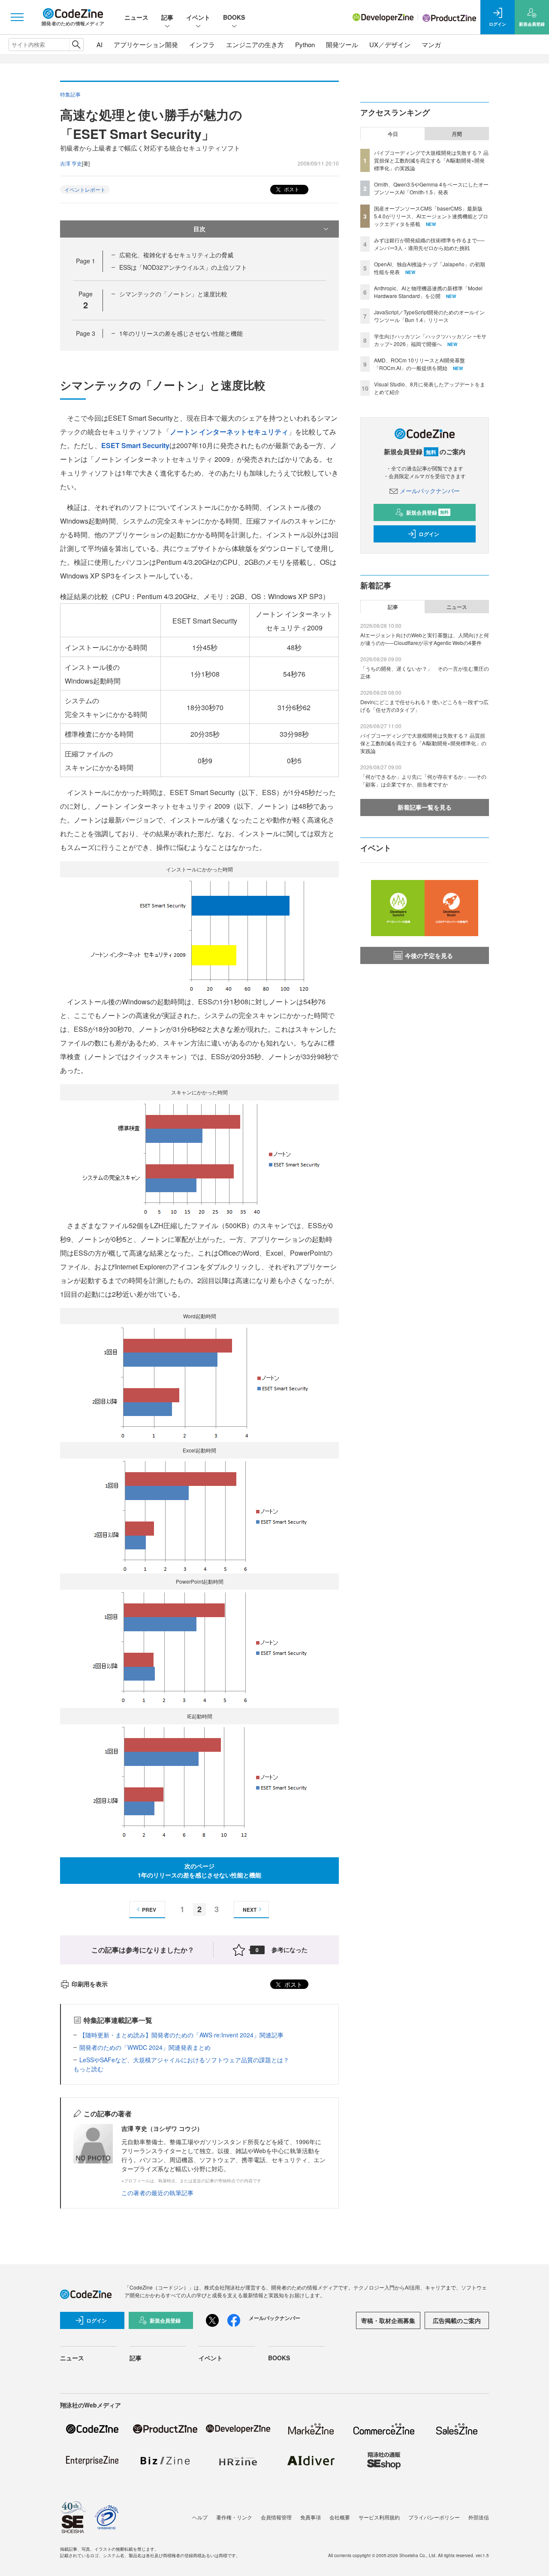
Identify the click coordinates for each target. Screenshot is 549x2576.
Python (305, 44)
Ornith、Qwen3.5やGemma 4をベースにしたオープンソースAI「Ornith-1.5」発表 (431, 188)
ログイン (429, 534)
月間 (457, 134)
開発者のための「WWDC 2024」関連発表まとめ (145, 2047)
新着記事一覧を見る (425, 807)
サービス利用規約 (379, 2517)
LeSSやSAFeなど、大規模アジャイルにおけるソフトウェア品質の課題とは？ (184, 2060)
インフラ (202, 44)
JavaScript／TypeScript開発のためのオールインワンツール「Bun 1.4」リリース (429, 316)
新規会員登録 (427, 512)
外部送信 (479, 2517)
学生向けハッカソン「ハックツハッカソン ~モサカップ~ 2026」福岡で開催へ (430, 340)
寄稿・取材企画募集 (388, 2320)
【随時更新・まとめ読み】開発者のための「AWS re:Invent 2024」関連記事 (181, 2035)
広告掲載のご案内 (457, 2320)
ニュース (136, 17)
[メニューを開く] (17, 17)
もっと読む (88, 2069)
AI (100, 44)
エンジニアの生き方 (255, 44)
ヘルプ (200, 2517)
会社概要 (340, 2517)
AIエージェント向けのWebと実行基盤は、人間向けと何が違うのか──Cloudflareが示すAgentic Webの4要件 (425, 639)
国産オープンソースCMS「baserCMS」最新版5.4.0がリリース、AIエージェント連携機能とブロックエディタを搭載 (431, 216)
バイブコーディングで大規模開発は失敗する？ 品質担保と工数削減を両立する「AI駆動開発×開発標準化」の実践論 (431, 160)
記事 (167, 17)
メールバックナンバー (430, 491)
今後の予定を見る (429, 955)
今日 (393, 134)
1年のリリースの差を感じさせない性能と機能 (181, 333)
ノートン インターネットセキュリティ (229, 432)
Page (86, 261)
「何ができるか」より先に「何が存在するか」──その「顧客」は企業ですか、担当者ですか (423, 780)
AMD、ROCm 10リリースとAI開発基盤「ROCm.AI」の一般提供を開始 (419, 364)
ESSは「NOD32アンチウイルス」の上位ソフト (183, 267)
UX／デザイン (390, 44)
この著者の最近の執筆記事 (157, 2193)
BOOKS (234, 17)
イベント (198, 17)
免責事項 (311, 2517)
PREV (149, 1910)
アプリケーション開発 (146, 44)
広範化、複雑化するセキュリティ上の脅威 (176, 255)
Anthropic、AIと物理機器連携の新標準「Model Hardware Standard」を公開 (428, 292)
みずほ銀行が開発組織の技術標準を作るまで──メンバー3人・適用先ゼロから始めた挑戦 (429, 244)
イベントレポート (85, 189)
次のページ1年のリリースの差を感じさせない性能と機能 (199, 1870)
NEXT (250, 1910)
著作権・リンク (234, 2517)
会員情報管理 (276, 2517)
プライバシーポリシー (434, 2517)
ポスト (291, 189)
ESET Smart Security (135, 445)
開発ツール (342, 44)
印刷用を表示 (90, 1984)
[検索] (76, 45)
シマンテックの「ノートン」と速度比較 (173, 294)
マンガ (431, 44)
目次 (199, 229)
